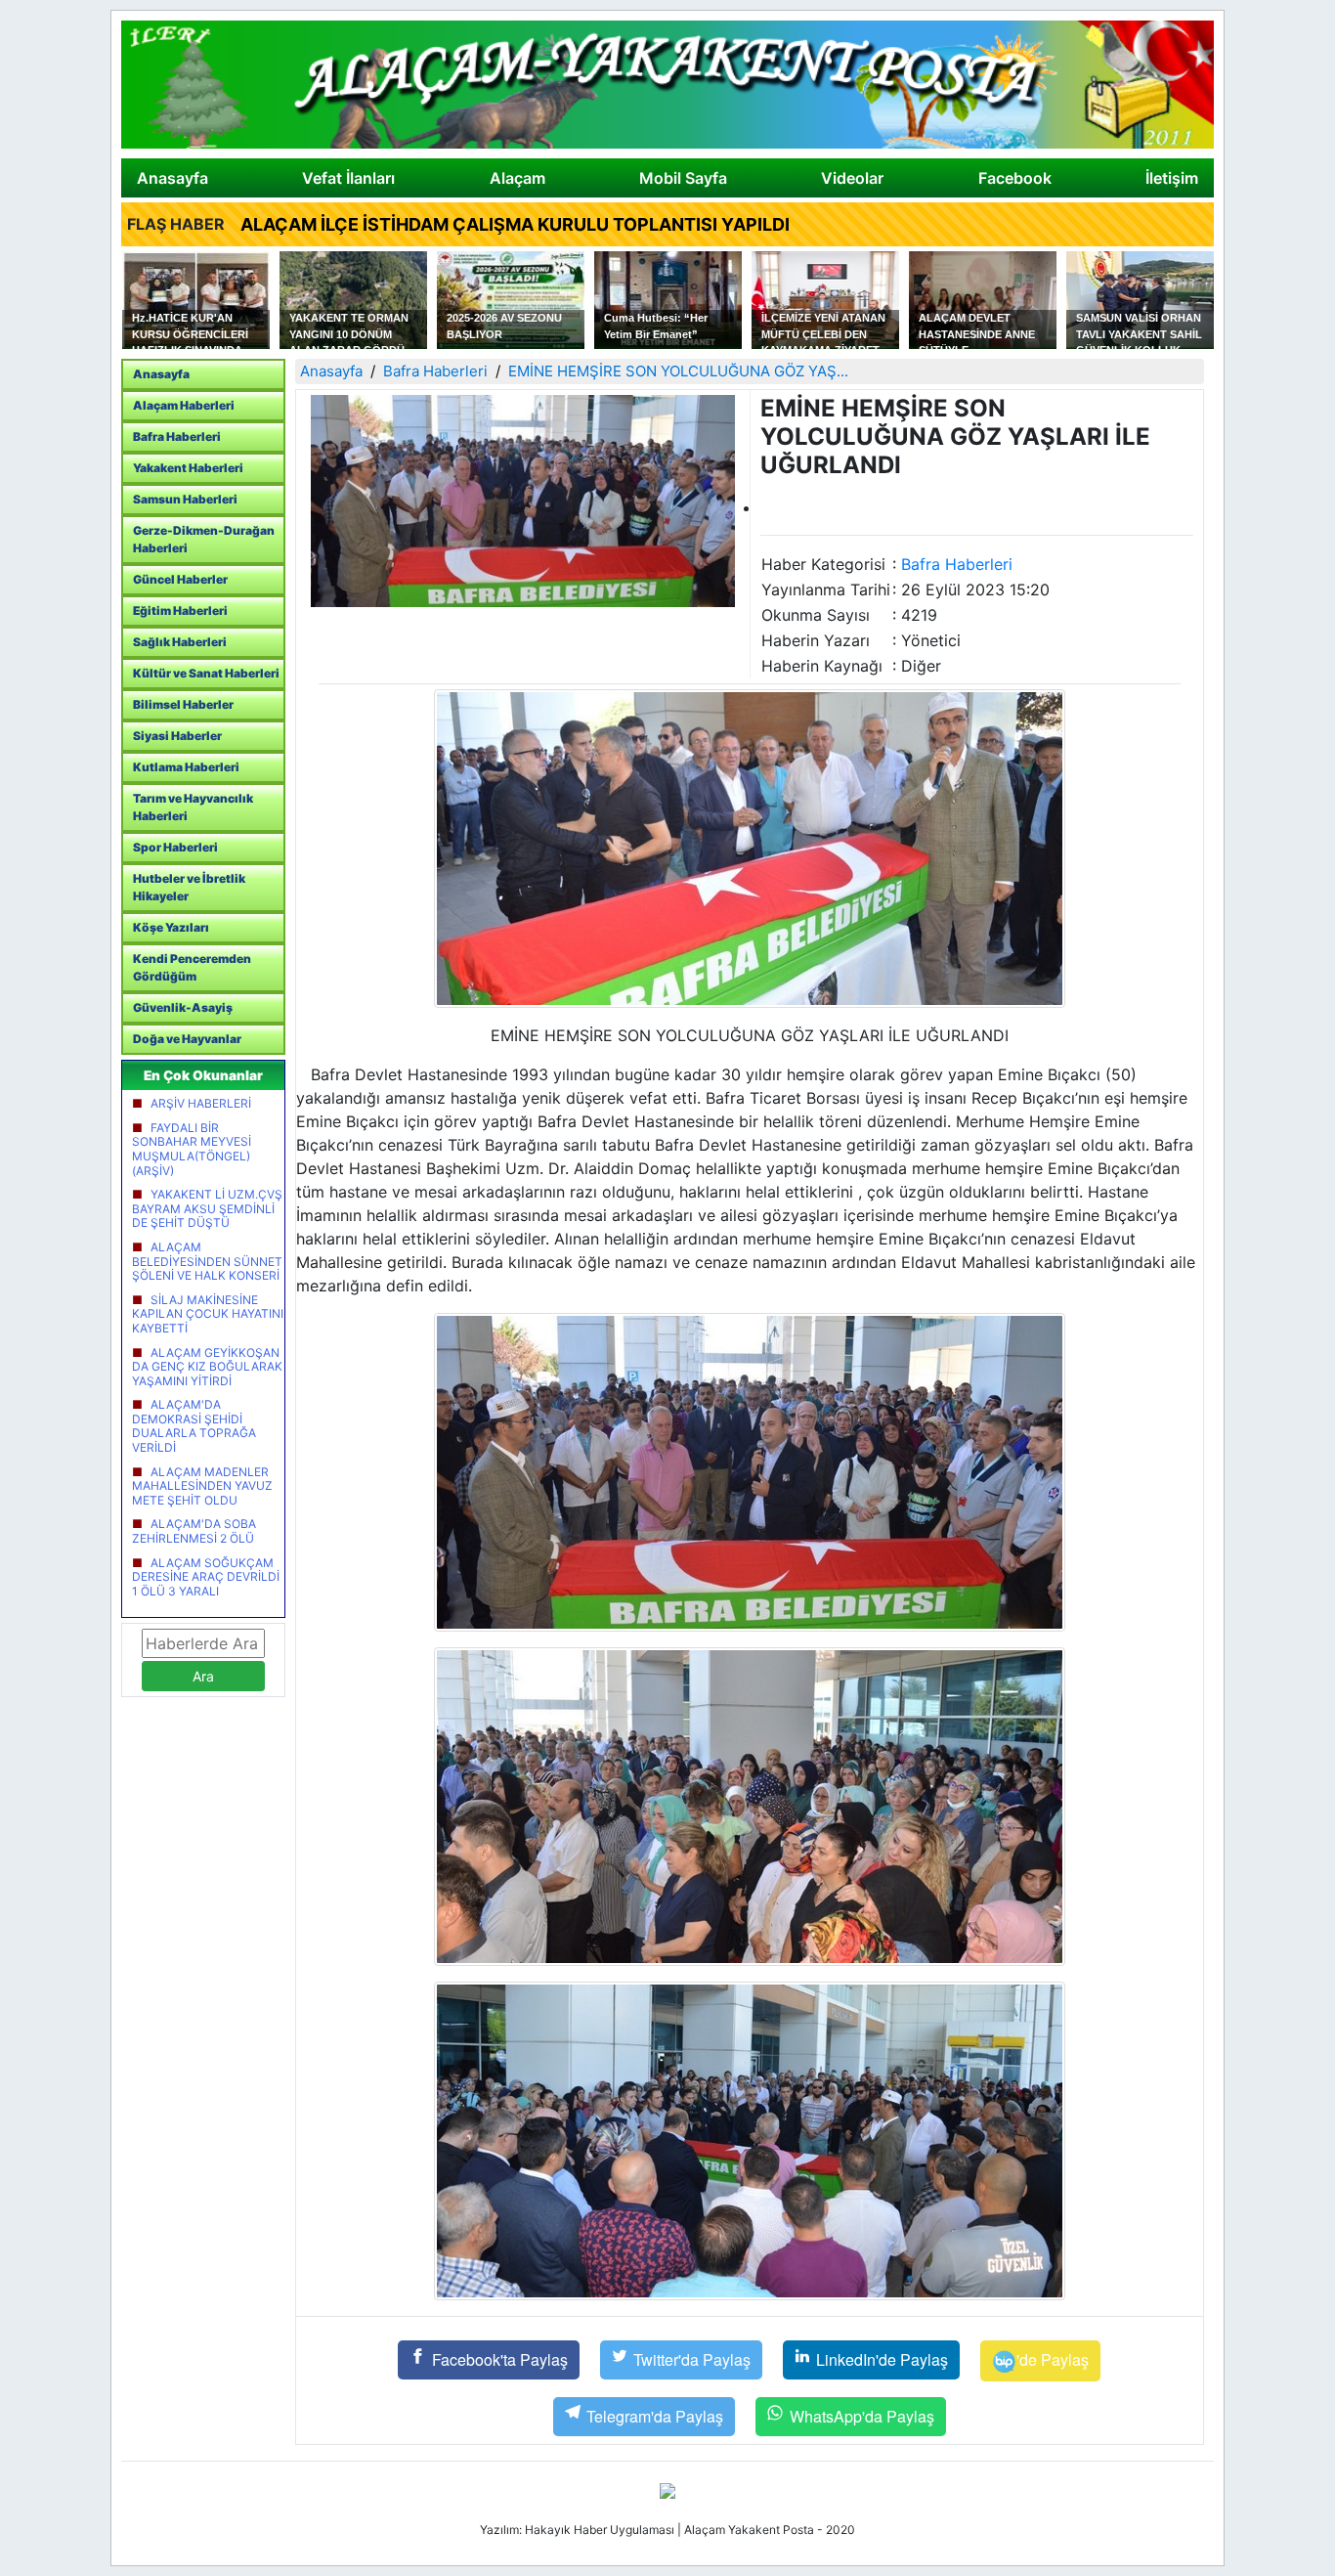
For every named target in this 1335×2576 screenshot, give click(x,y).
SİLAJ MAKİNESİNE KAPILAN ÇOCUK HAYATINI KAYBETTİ (208, 1314)
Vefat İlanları (348, 178)
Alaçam (517, 178)
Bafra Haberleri (177, 437)
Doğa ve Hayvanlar (187, 1039)
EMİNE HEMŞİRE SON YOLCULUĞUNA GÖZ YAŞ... (678, 371)
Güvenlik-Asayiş (183, 1007)
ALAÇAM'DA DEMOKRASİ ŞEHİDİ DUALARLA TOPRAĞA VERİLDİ (194, 1426)
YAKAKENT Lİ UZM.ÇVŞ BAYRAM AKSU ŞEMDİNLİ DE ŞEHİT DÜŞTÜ (207, 1208)
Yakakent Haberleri (188, 468)
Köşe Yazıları (171, 927)
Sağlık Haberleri (180, 642)
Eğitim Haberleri (180, 611)
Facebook (1015, 178)
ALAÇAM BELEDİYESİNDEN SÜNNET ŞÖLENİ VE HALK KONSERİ (207, 1261)
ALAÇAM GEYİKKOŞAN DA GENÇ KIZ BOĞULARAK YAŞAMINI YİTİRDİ (207, 1367)
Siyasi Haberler (177, 736)
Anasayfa (172, 178)
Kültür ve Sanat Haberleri (206, 673)
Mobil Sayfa (683, 178)
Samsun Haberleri (185, 499)
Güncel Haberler (180, 579)
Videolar (852, 178)
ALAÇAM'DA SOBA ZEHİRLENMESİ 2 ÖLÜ (194, 1531)
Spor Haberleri (175, 847)
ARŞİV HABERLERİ (201, 1103)
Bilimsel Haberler (183, 704)
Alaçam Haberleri (184, 405)
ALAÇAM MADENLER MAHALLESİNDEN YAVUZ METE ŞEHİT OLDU (202, 1486)
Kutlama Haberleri (186, 767)
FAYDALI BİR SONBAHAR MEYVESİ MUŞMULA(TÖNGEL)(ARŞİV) (192, 1149)
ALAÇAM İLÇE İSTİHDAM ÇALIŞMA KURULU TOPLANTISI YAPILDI (515, 224)
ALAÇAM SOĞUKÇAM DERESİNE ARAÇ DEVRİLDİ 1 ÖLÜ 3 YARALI (206, 1577)
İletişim (1172, 178)
